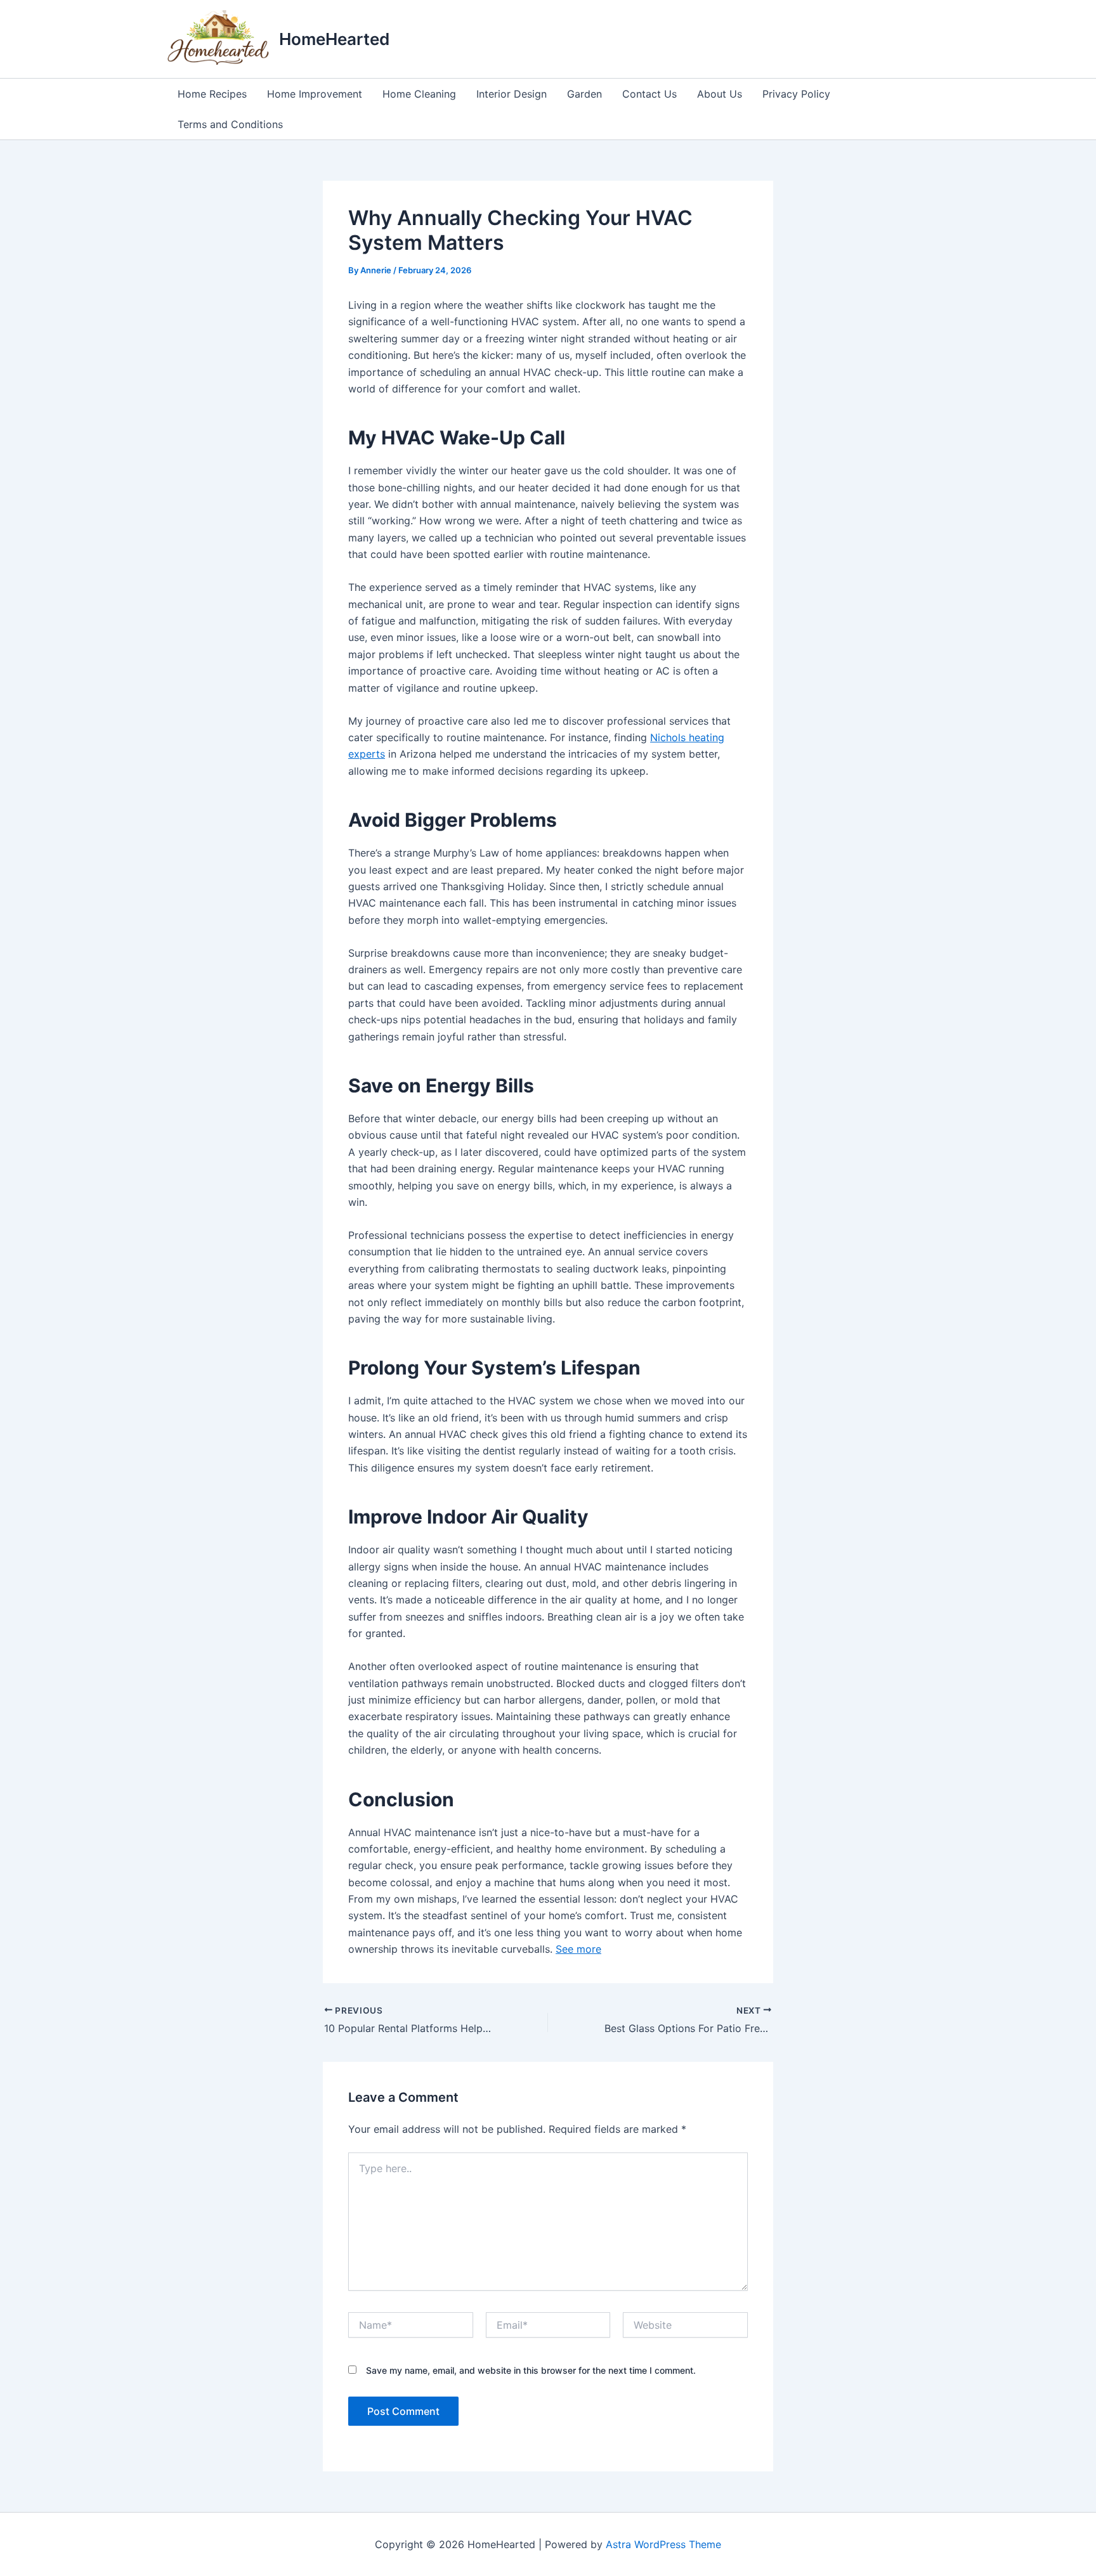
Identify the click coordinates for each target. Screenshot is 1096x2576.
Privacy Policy (796, 94)
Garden (584, 94)
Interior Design (512, 94)
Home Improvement (315, 94)
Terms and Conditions (230, 124)
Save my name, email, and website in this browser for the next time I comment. (531, 2370)
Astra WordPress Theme (663, 2544)
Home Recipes (212, 94)
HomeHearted (334, 39)
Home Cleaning (419, 94)
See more (578, 1949)
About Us (720, 94)
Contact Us (649, 94)
